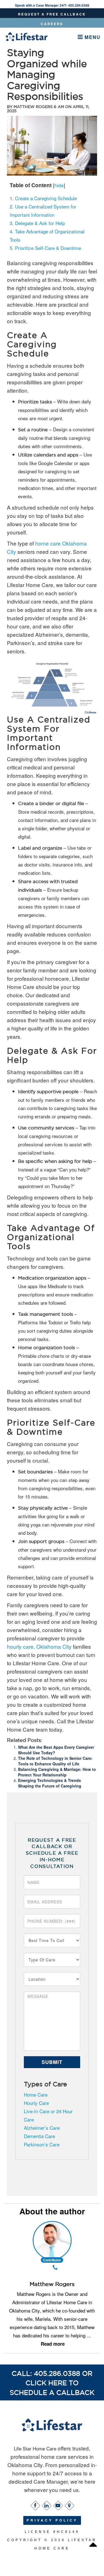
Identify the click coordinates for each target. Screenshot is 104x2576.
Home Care (36, 2095)
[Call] (55, 2268)
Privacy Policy (52, 2520)
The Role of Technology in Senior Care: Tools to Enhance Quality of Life (55, 1761)
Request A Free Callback (52, 14)
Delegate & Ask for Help (37, 223)
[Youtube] (58, 2504)
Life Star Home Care (36, 2448)
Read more (53, 2344)
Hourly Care (36, 2103)
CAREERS (52, 24)
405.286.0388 (79, 5)
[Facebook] (35, 2504)
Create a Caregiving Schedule (43, 198)
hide (59, 185)
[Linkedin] (46, 2504)
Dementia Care (39, 2136)
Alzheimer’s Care (42, 2128)
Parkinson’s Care (42, 2144)
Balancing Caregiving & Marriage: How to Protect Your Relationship (57, 1772)
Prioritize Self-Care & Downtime (45, 248)
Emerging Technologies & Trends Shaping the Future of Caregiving (50, 1783)
